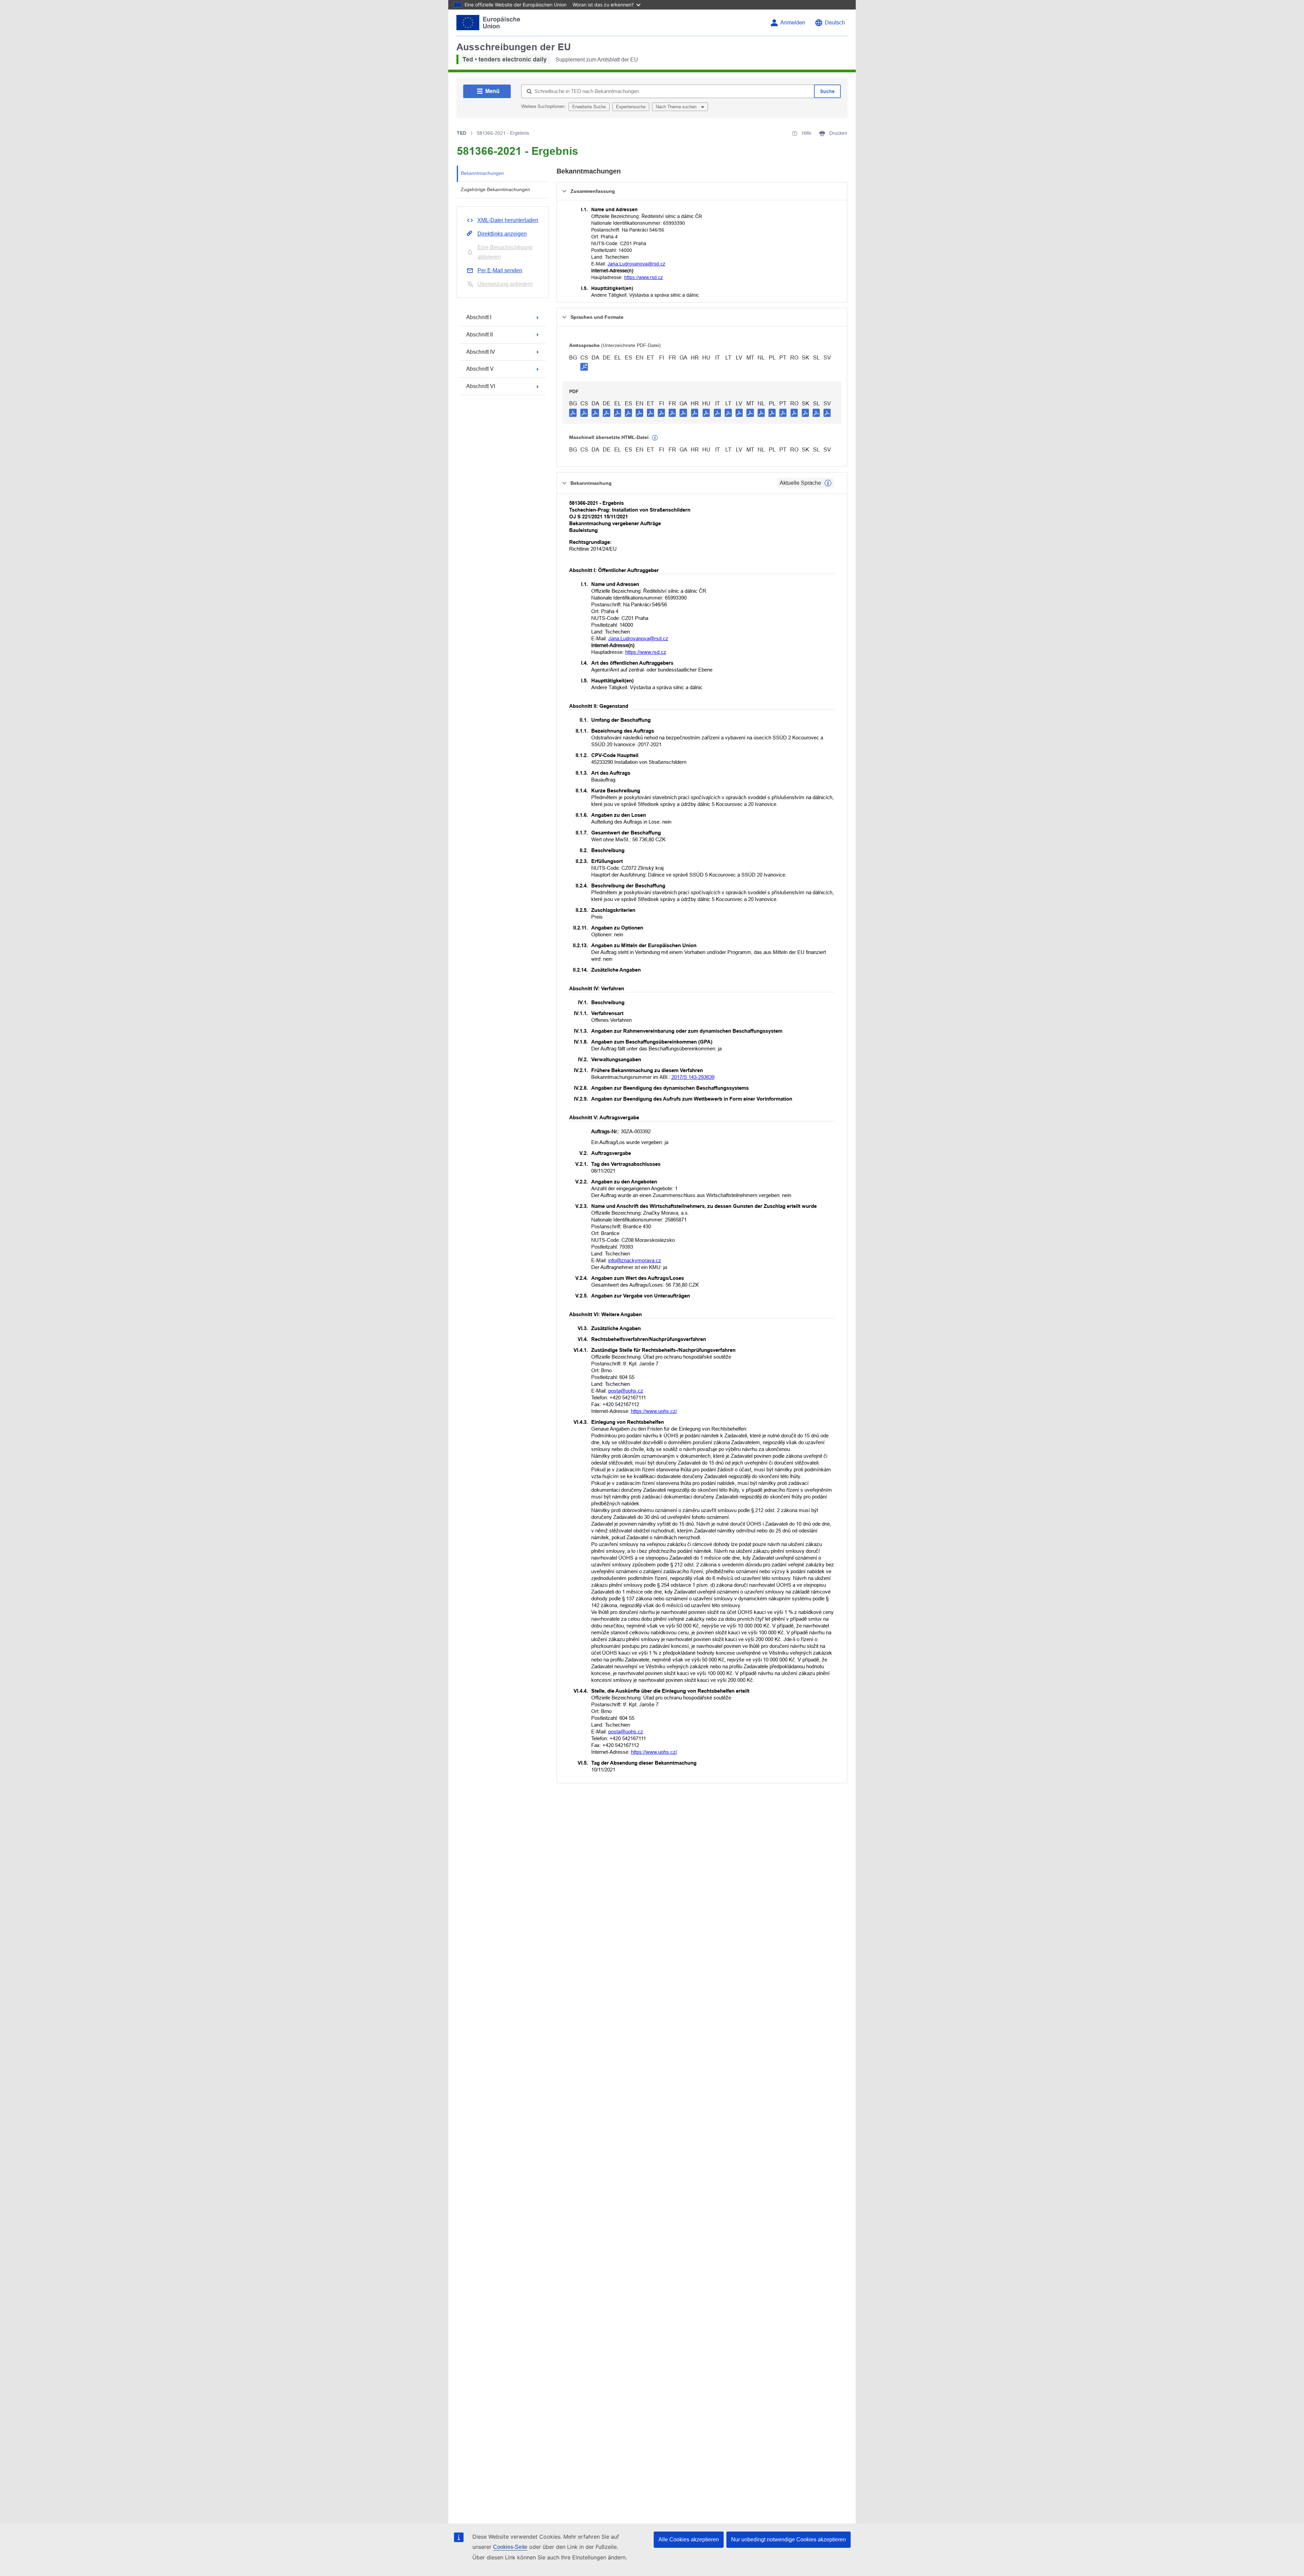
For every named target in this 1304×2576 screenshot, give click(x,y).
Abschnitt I (479, 317)
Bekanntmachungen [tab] (482, 173)
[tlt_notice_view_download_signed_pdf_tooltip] (584, 367)
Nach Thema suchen (677, 107)
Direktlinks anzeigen (502, 234)
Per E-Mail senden (500, 270)
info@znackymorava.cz (635, 1260)
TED (461, 133)
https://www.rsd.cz (644, 277)
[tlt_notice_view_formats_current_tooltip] (828, 483)
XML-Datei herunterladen (508, 220)
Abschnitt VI (481, 386)
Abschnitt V (480, 369)
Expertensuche (631, 107)
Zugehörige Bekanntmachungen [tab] (495, 189)
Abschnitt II (479, 335)
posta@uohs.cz (626, 1391)
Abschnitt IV (481, 352)
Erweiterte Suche (589, 107)
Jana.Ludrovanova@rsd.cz (636, 264)
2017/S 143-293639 (693, 1077)
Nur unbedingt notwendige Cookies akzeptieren (789, 2540)
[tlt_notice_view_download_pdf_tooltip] (573, 412)
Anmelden (793, 23)
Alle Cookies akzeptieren (689, 2540)
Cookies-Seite (510, 2547)
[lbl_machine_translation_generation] (655, 438)
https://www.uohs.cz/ (654, 1411)
